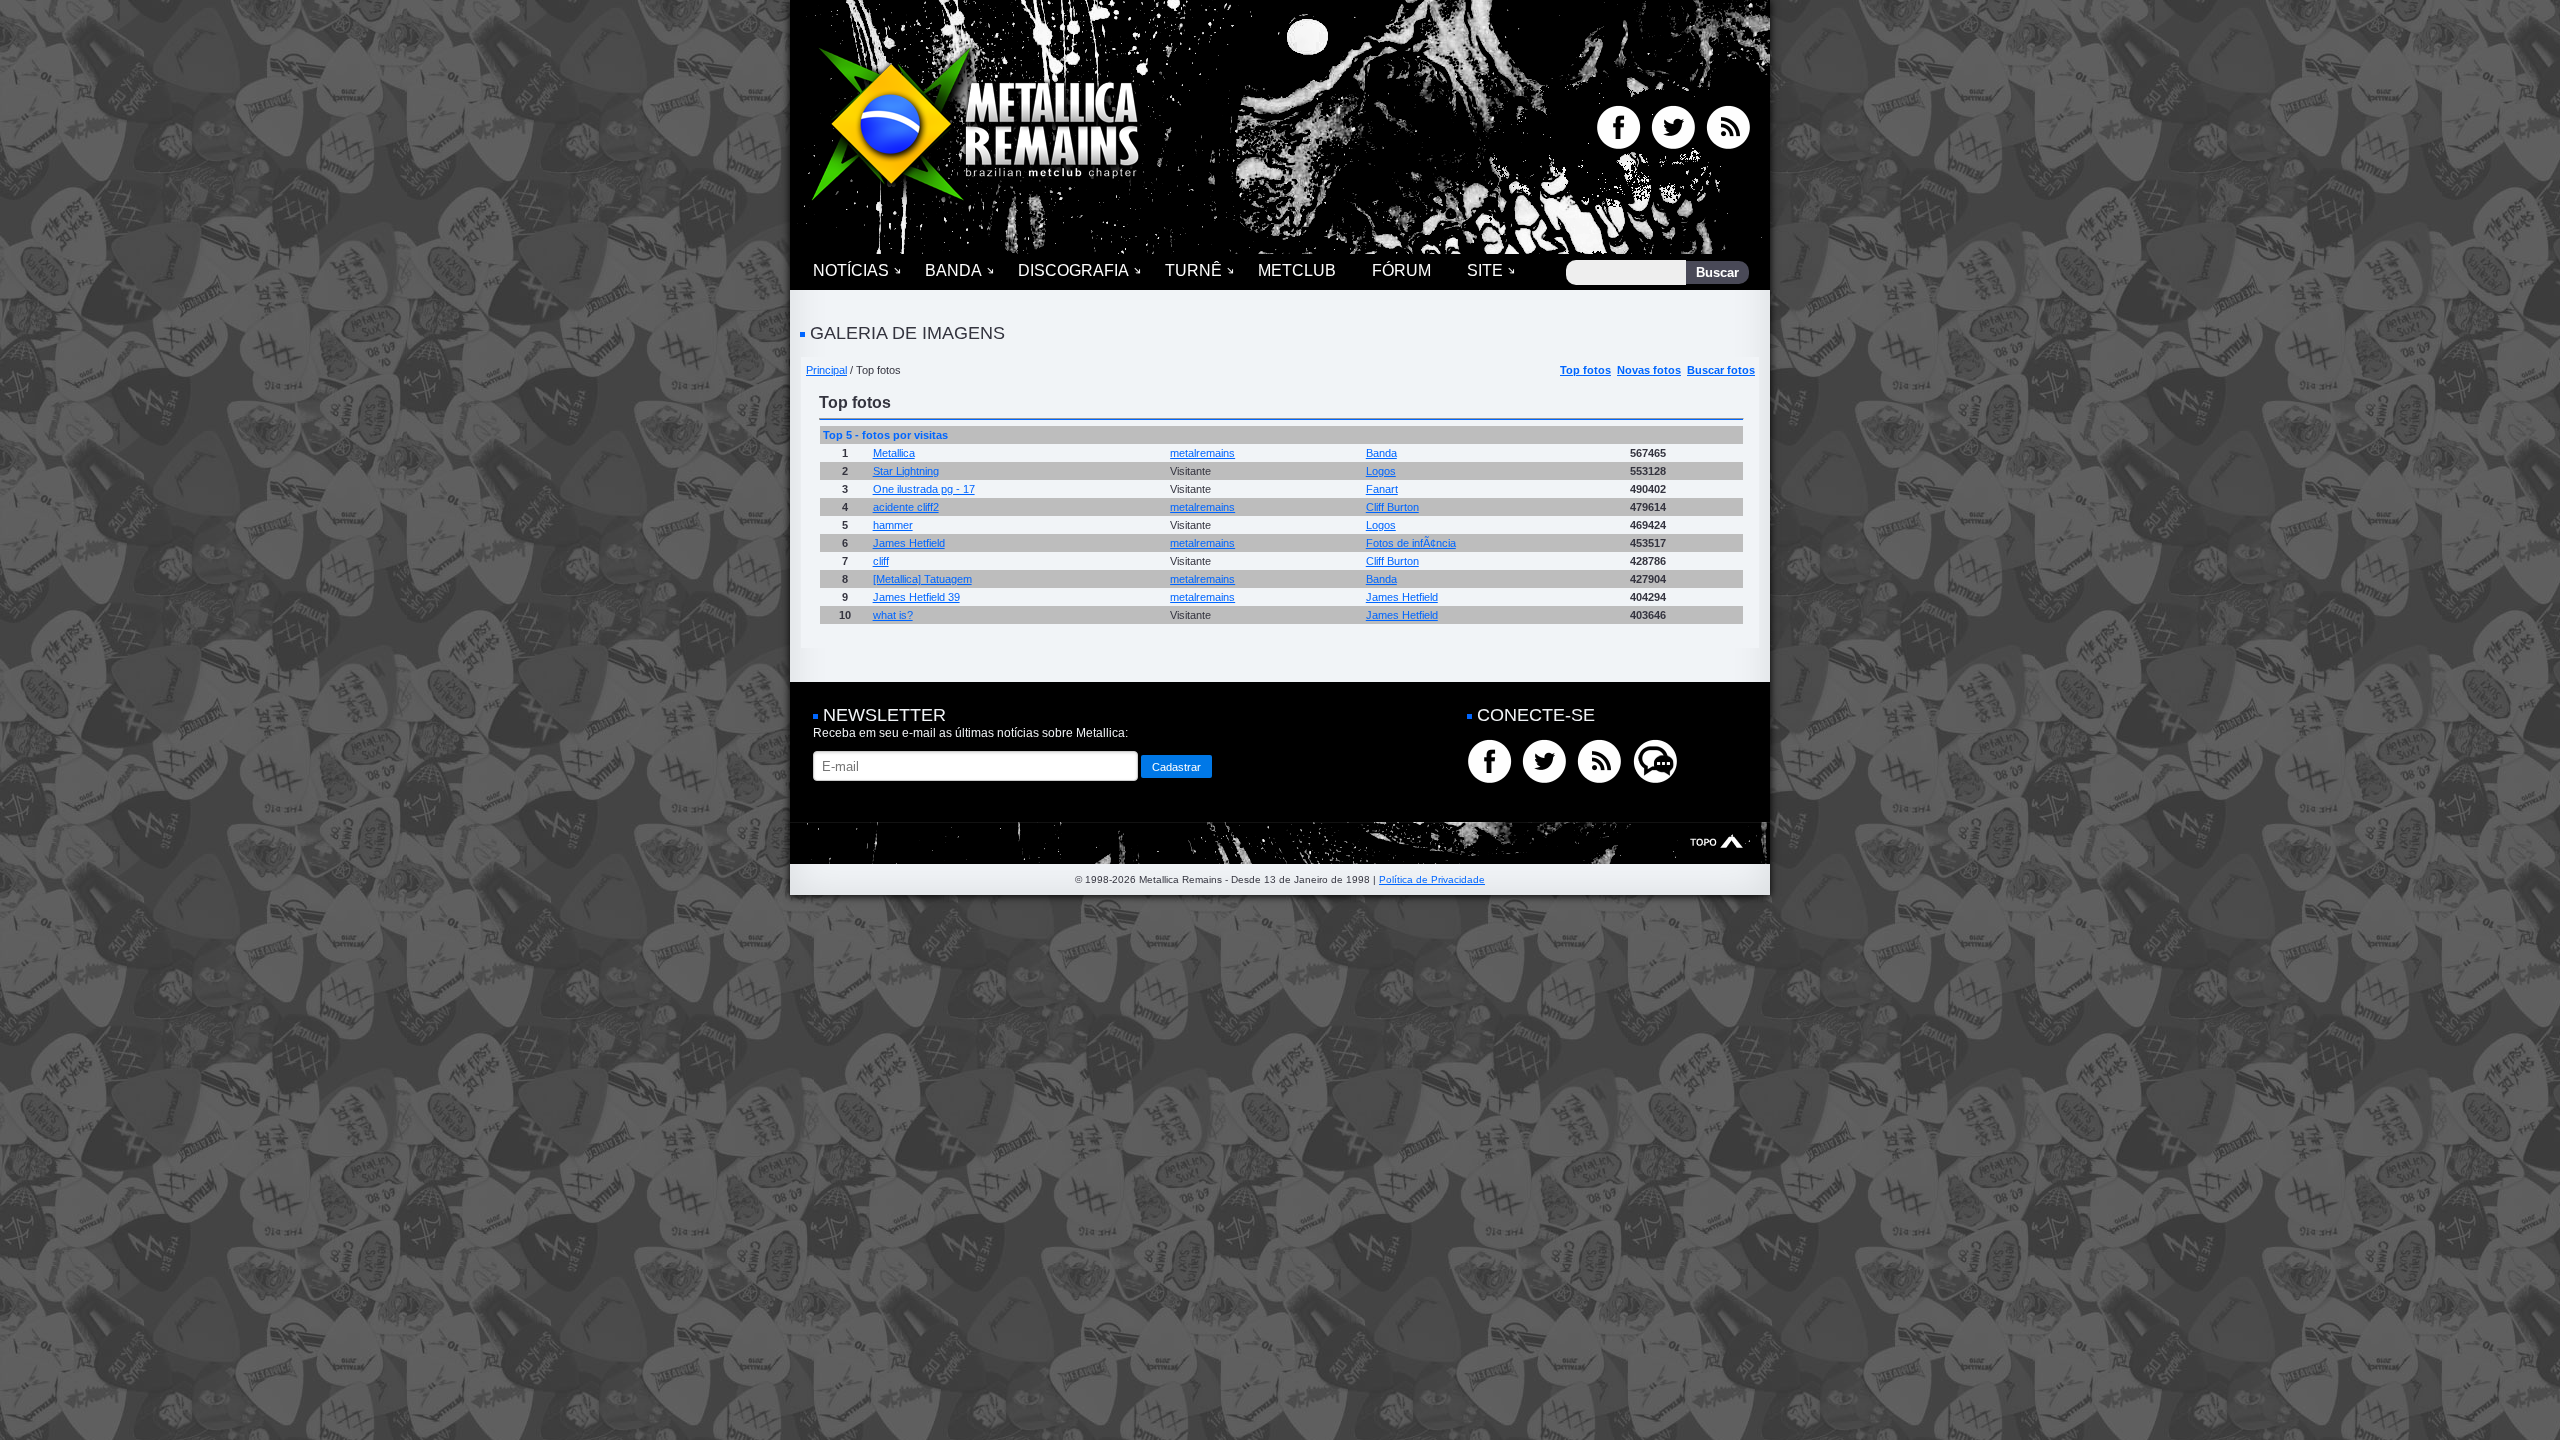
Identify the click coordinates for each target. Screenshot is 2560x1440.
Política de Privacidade (1432, 879)
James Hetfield (909, 543)
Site (1485, 270)
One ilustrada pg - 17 (924, 489)
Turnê (1193, 270)
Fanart (1382, 489)
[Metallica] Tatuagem (922, 579)
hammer (893, 525)
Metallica (894, 453)
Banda (953, 270)
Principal (826, 370)
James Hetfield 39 (916, 597)
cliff (881, 561)
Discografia (1073, 270)
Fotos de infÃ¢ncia (1411, 543)
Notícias (851, 270)
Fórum (1401, 270)
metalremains (1202, 453)
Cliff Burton (1392, 507)
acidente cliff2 (906, 507)
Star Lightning (906, 471)
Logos (1381, 471)
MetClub (1297, 270)
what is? (893, 615)
